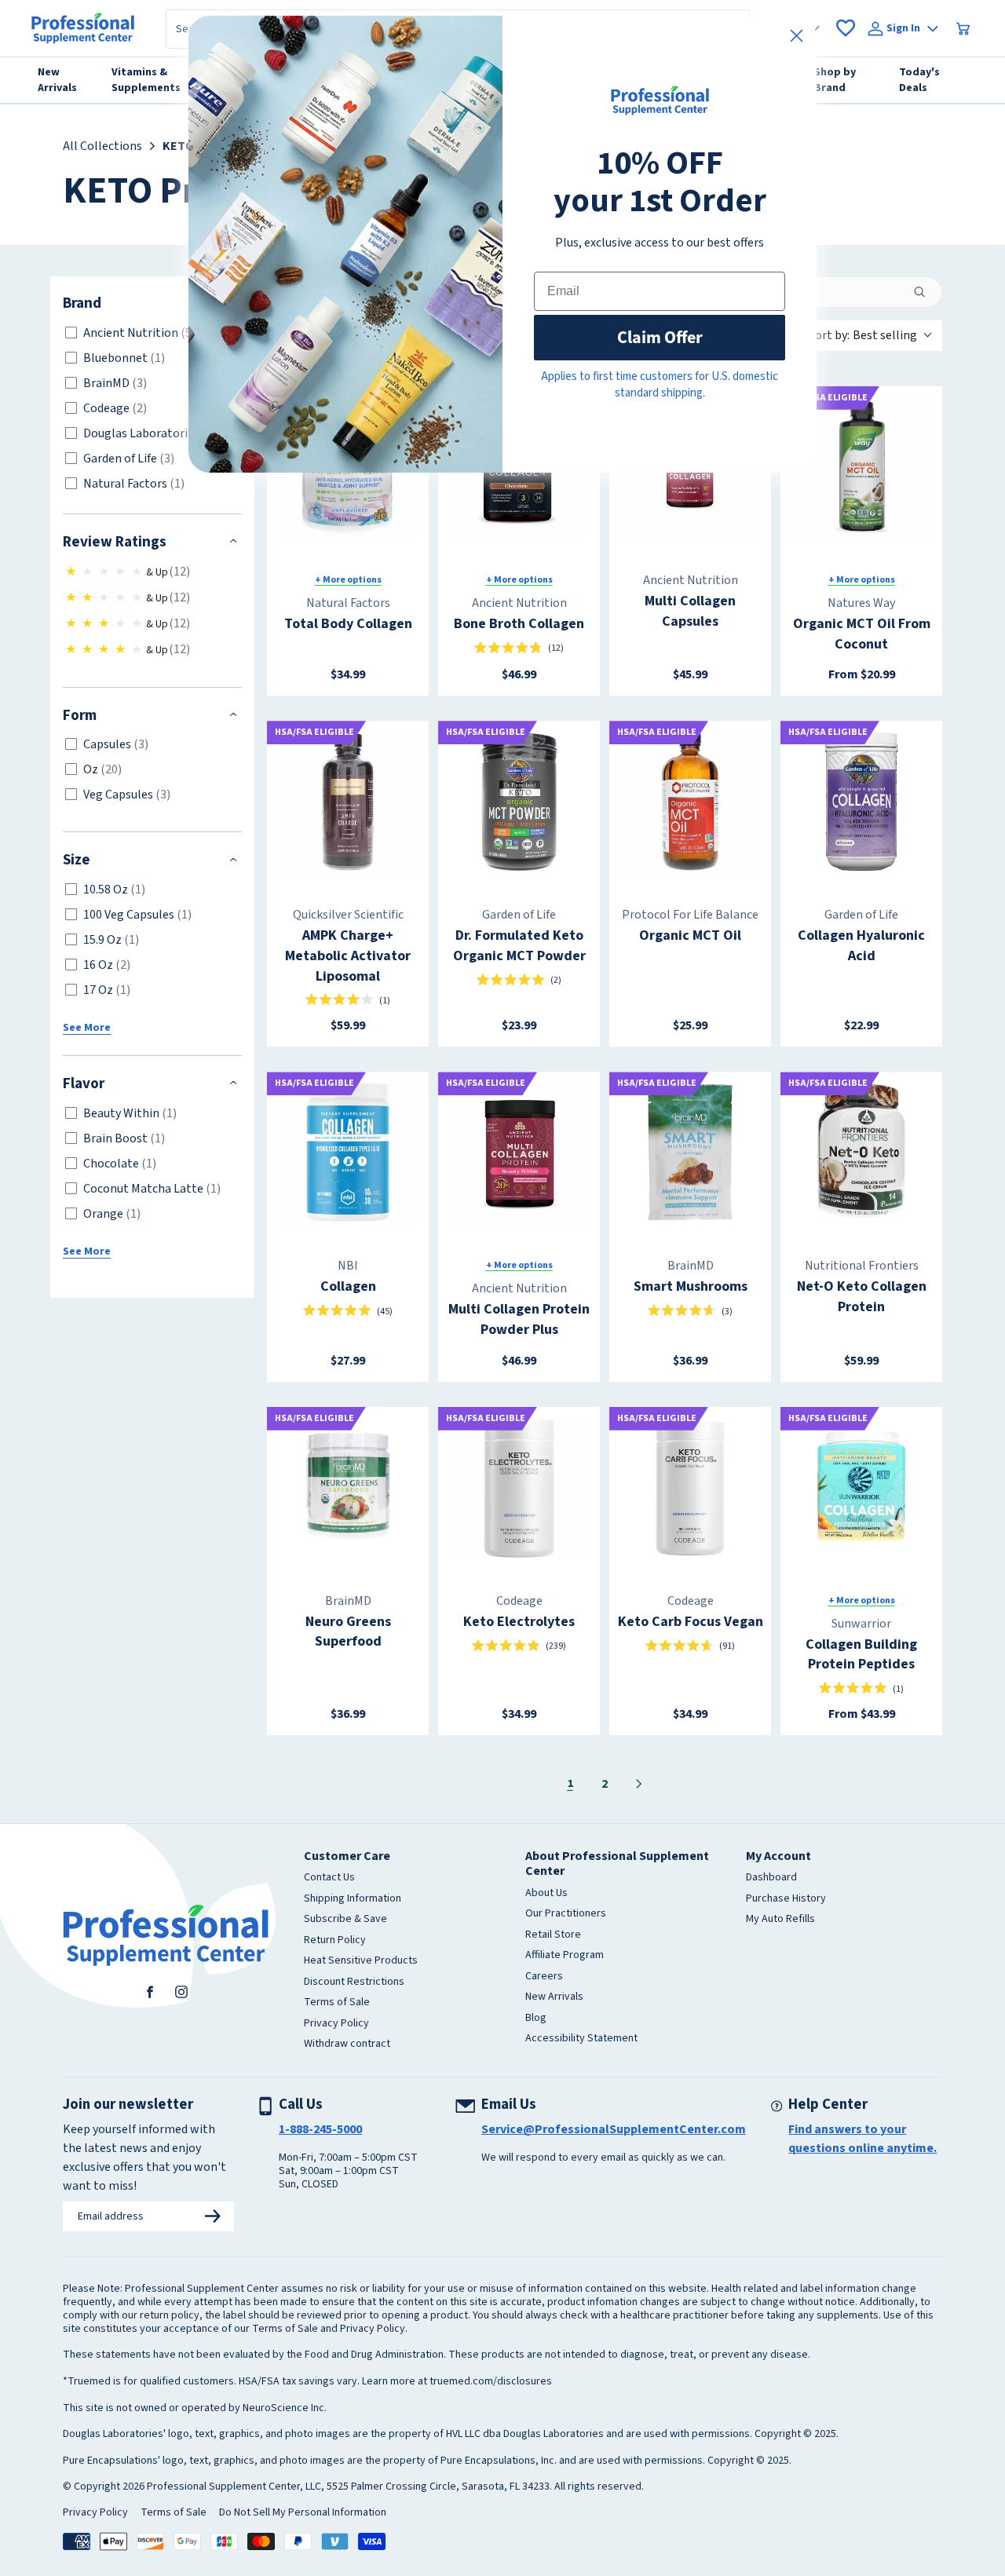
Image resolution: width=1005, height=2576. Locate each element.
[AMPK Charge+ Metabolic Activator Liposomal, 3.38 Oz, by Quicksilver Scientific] (348, 802)
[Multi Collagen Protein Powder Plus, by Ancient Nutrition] (519, 1153)
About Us (546, 1894)
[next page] (639, 1784)
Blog (536, 2019)
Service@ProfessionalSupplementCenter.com (614, 2129)
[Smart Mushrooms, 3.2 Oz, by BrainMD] (690, 1153)
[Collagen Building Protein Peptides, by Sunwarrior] (861, 1488)
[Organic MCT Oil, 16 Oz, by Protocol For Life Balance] (690, 802)
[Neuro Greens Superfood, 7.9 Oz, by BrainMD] (348, 1488)
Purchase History (786, 1899)
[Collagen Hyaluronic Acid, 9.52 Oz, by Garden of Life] (861, 802)
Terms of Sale (337, 2003)
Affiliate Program (565, 1956)
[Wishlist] (846, 28)
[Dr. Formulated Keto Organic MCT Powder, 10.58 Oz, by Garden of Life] (519, 802)
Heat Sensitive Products (361, 1961)
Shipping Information (353, 1899)
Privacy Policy (336, 2024)
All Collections (102, 146)
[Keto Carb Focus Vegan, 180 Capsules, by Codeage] (690, 1488)
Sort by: (863, 335)
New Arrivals (554, 1997)
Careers (544, 1977)
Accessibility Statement (581, 2039)
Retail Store (553, 1935)
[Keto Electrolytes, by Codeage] (519, 1488)
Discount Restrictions (354, 1982)
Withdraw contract (347, 2044)
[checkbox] (150, 333)
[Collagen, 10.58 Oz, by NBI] (348, 1153)
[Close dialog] (797, 36)
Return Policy (335, 1941)
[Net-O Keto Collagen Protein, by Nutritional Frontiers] (861, 1153)
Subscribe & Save (345, 1920)
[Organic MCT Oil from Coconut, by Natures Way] (861, 467)
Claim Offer (660, 337)
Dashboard (771, 1878)
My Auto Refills (780, 1920)
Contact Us (329, 1878)
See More (87, 1028)
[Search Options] (926, 292)
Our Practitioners (566, 1914)
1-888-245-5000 (320, 2129)
